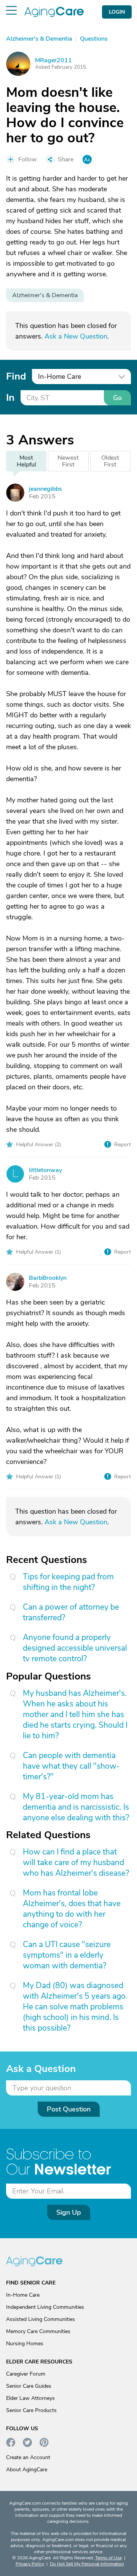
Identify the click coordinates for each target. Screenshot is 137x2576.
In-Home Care (23, 2295)
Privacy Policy (30, 2564)
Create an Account (28, 2457)
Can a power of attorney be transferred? (71, 1612)
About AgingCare (27, 2470)
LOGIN (117, 12)
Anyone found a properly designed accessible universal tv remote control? (75, 1648)
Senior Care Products (31, 2410)
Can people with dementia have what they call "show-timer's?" (71, 1766)
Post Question (69, 2109)
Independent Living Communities (45, 2307)
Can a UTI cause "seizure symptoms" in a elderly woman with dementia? (67, 1955)
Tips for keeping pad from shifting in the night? (68, 1582)
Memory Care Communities (38, 2331)
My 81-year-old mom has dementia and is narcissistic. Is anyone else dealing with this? (76, 1807)
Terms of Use (108, 2558)
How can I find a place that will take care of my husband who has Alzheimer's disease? (76, 1862)
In (10, 398)
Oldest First (110, 461)
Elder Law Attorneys (30, 2398)
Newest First (68, 461)
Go (117, 398)
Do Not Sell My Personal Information (87, 2564)
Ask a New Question (76, 336)
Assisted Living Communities (41, 2319)
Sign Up (69, 2212)
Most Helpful (26, 461)
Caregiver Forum (26, 2374)
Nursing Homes (25, 2344)
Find (16, 376)
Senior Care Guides (29, 2386)
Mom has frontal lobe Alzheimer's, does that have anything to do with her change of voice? (72, 1909)
